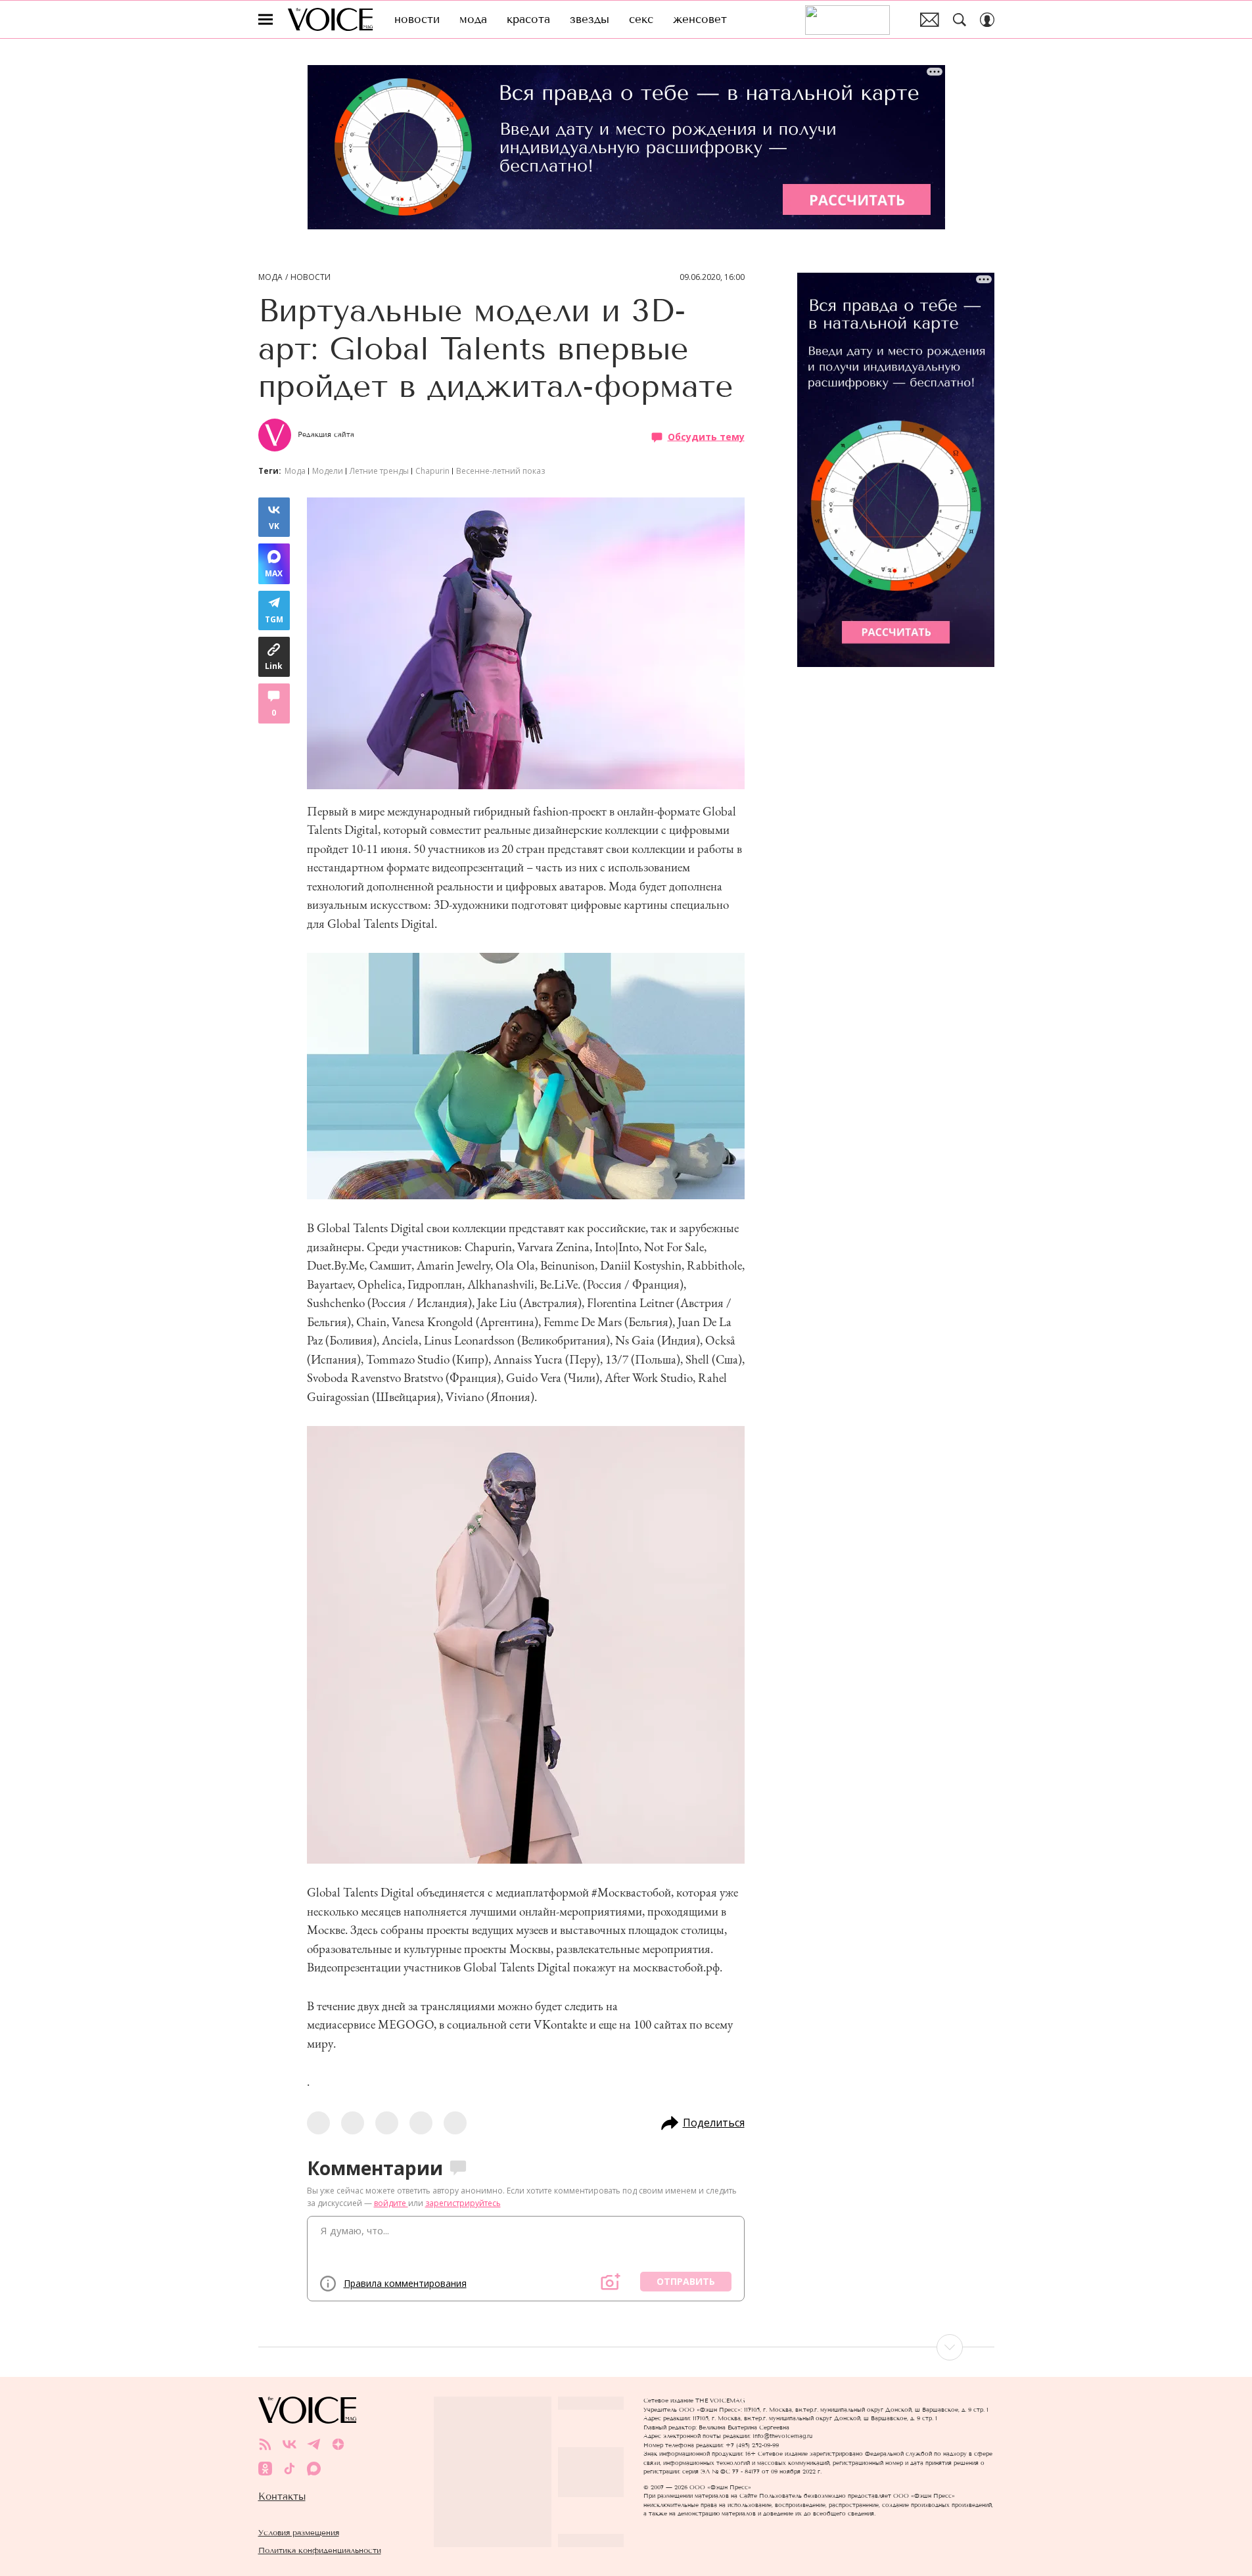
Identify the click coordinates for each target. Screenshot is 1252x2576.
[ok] (265, 2469)
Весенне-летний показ (500, 471)
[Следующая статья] (626, 2347)
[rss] (265, 2444)
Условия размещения (299, 2532)
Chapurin (432, 471)
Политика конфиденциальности (320, 2550)
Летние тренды (379, 471)
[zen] (338, 2444)
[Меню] (266, 20)
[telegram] (314, 2444)
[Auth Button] (987, 20)
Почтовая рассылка (930, 20)
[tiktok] (290, 2469)
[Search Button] (960, 20)
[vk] (290, 2444)
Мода (270, 277)
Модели (328, 471)
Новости (311, 277)
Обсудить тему (706, 436)
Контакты (282, 2496)
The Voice (330, 19)
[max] (314, 2469)
